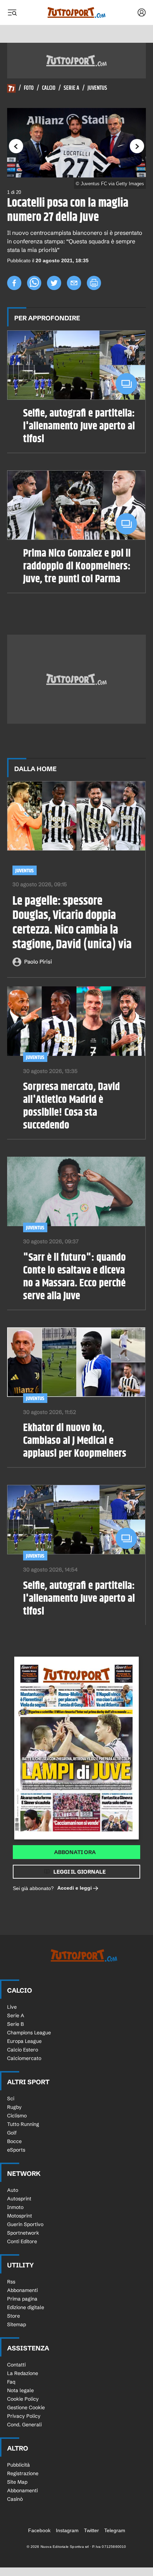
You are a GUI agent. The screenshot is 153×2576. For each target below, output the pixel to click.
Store (14, 2316)
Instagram (67, 2530)
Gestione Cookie (26, 2407)
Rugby (14, 2107)
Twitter (91, 2530)
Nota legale (20, 2390)
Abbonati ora (75, 1852)
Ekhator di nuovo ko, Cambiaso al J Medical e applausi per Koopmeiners (75, 1441)
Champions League (29, 2033)
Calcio (49, 88)
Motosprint (20, 2216)
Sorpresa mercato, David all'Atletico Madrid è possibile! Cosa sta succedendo (72, 1106)
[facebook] (14, 283)
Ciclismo (17, 2116)
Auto (13, 2190)
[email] (74, 283)
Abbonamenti (22, 2290)
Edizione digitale (26, 2307)
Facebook (39, 2530)
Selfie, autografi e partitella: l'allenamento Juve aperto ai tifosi (79, 426)
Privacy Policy (24, 2416)
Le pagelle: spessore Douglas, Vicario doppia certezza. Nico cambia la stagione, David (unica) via (72, 923)
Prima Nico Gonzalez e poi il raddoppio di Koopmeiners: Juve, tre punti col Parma (77, 566)
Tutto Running (23, 2124)
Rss (11, 2282)
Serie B (15, 2024)
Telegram (115, 2530)
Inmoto (15, 2207)
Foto (29, 88)
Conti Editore (22, 2241)
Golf (12, 2133)
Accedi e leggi (75, 1888)
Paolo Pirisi (38, 962)
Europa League (24, 2041)
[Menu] (12, 12)
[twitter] (54, 283)
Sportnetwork (23, 2233)
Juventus (97, 88)
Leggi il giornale (80, 1872)
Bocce (14, 2141)
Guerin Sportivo (25, 2224)
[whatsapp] (34, 283)
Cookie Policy (23, 2399)
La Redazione (23, 2373)
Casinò (15, 2499)
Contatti (16, 2365)
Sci (11, 2099)
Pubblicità (19, 2465)
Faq (11, 2382)
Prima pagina (22, 2299)
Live (12, 2007)
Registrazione (23, 2473)
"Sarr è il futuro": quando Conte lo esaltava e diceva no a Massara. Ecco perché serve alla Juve (75, 1277)
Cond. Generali (24, 2425)
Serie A (72, 88)
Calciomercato (24, 2058)
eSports (16, 2150)
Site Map (17, 2482)
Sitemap (17, 2324)
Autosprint (19, 2199)
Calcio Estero (23, 2050)
